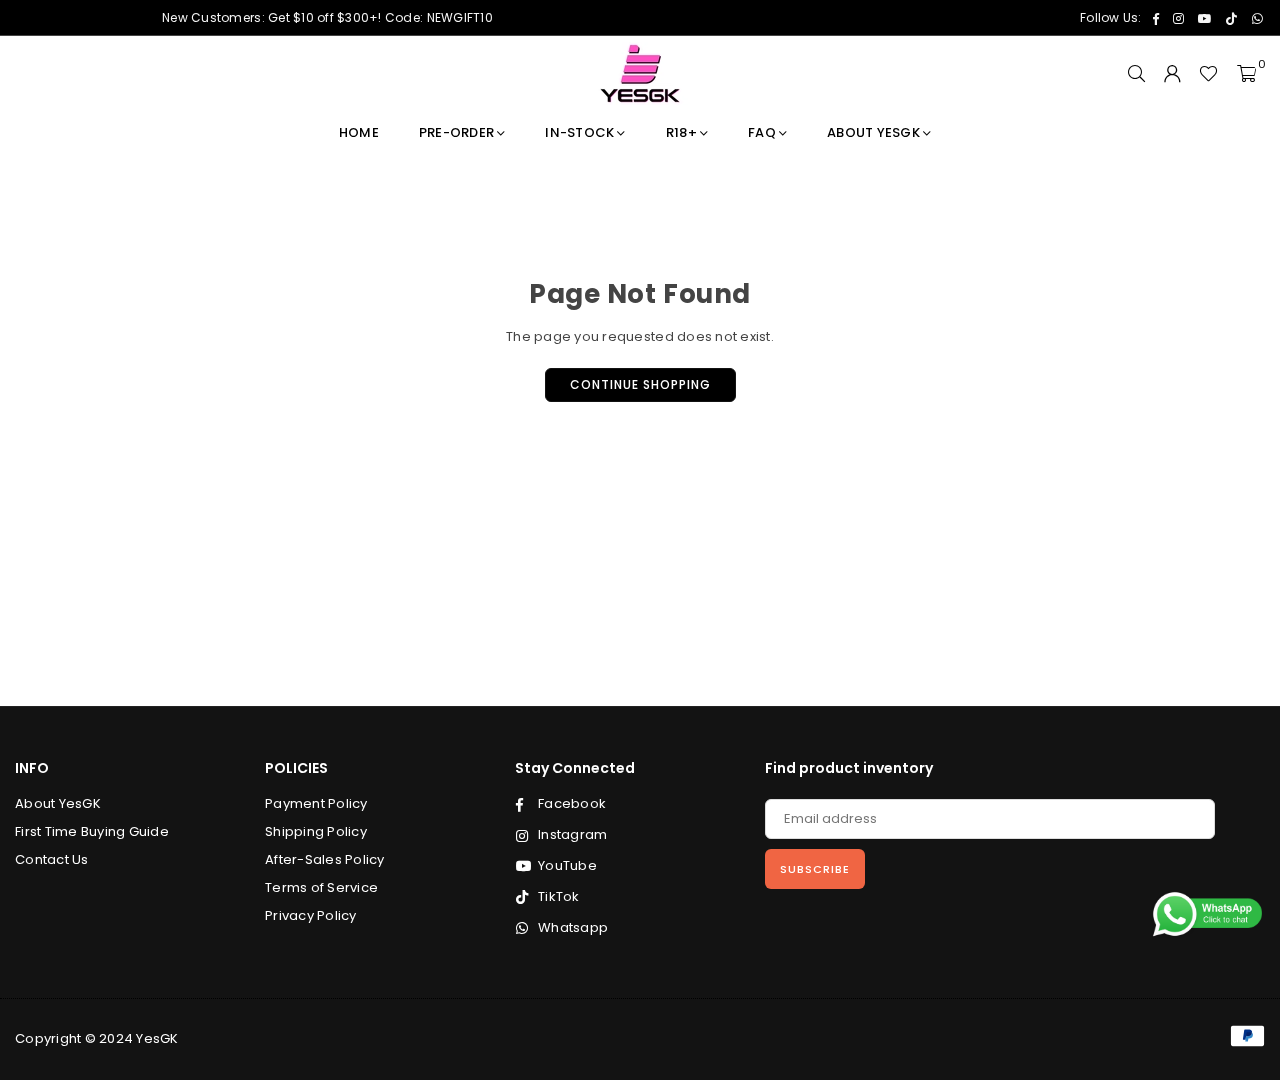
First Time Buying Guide (92, 831)
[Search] (1136, 74)
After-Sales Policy (325, 859)
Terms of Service (321, 887)
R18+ (681, 132)
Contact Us (52, 859)
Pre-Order (456, 132)
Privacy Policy (311, 915)
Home (359, 132)
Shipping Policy (316, 831)
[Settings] (1172, 74)
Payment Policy (316, 803)
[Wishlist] (1208, 74)
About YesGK (873, 132)
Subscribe (815, 869)
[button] (1246, 74)
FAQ (762, 132)
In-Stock (579, 132)
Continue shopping (640, 384)
